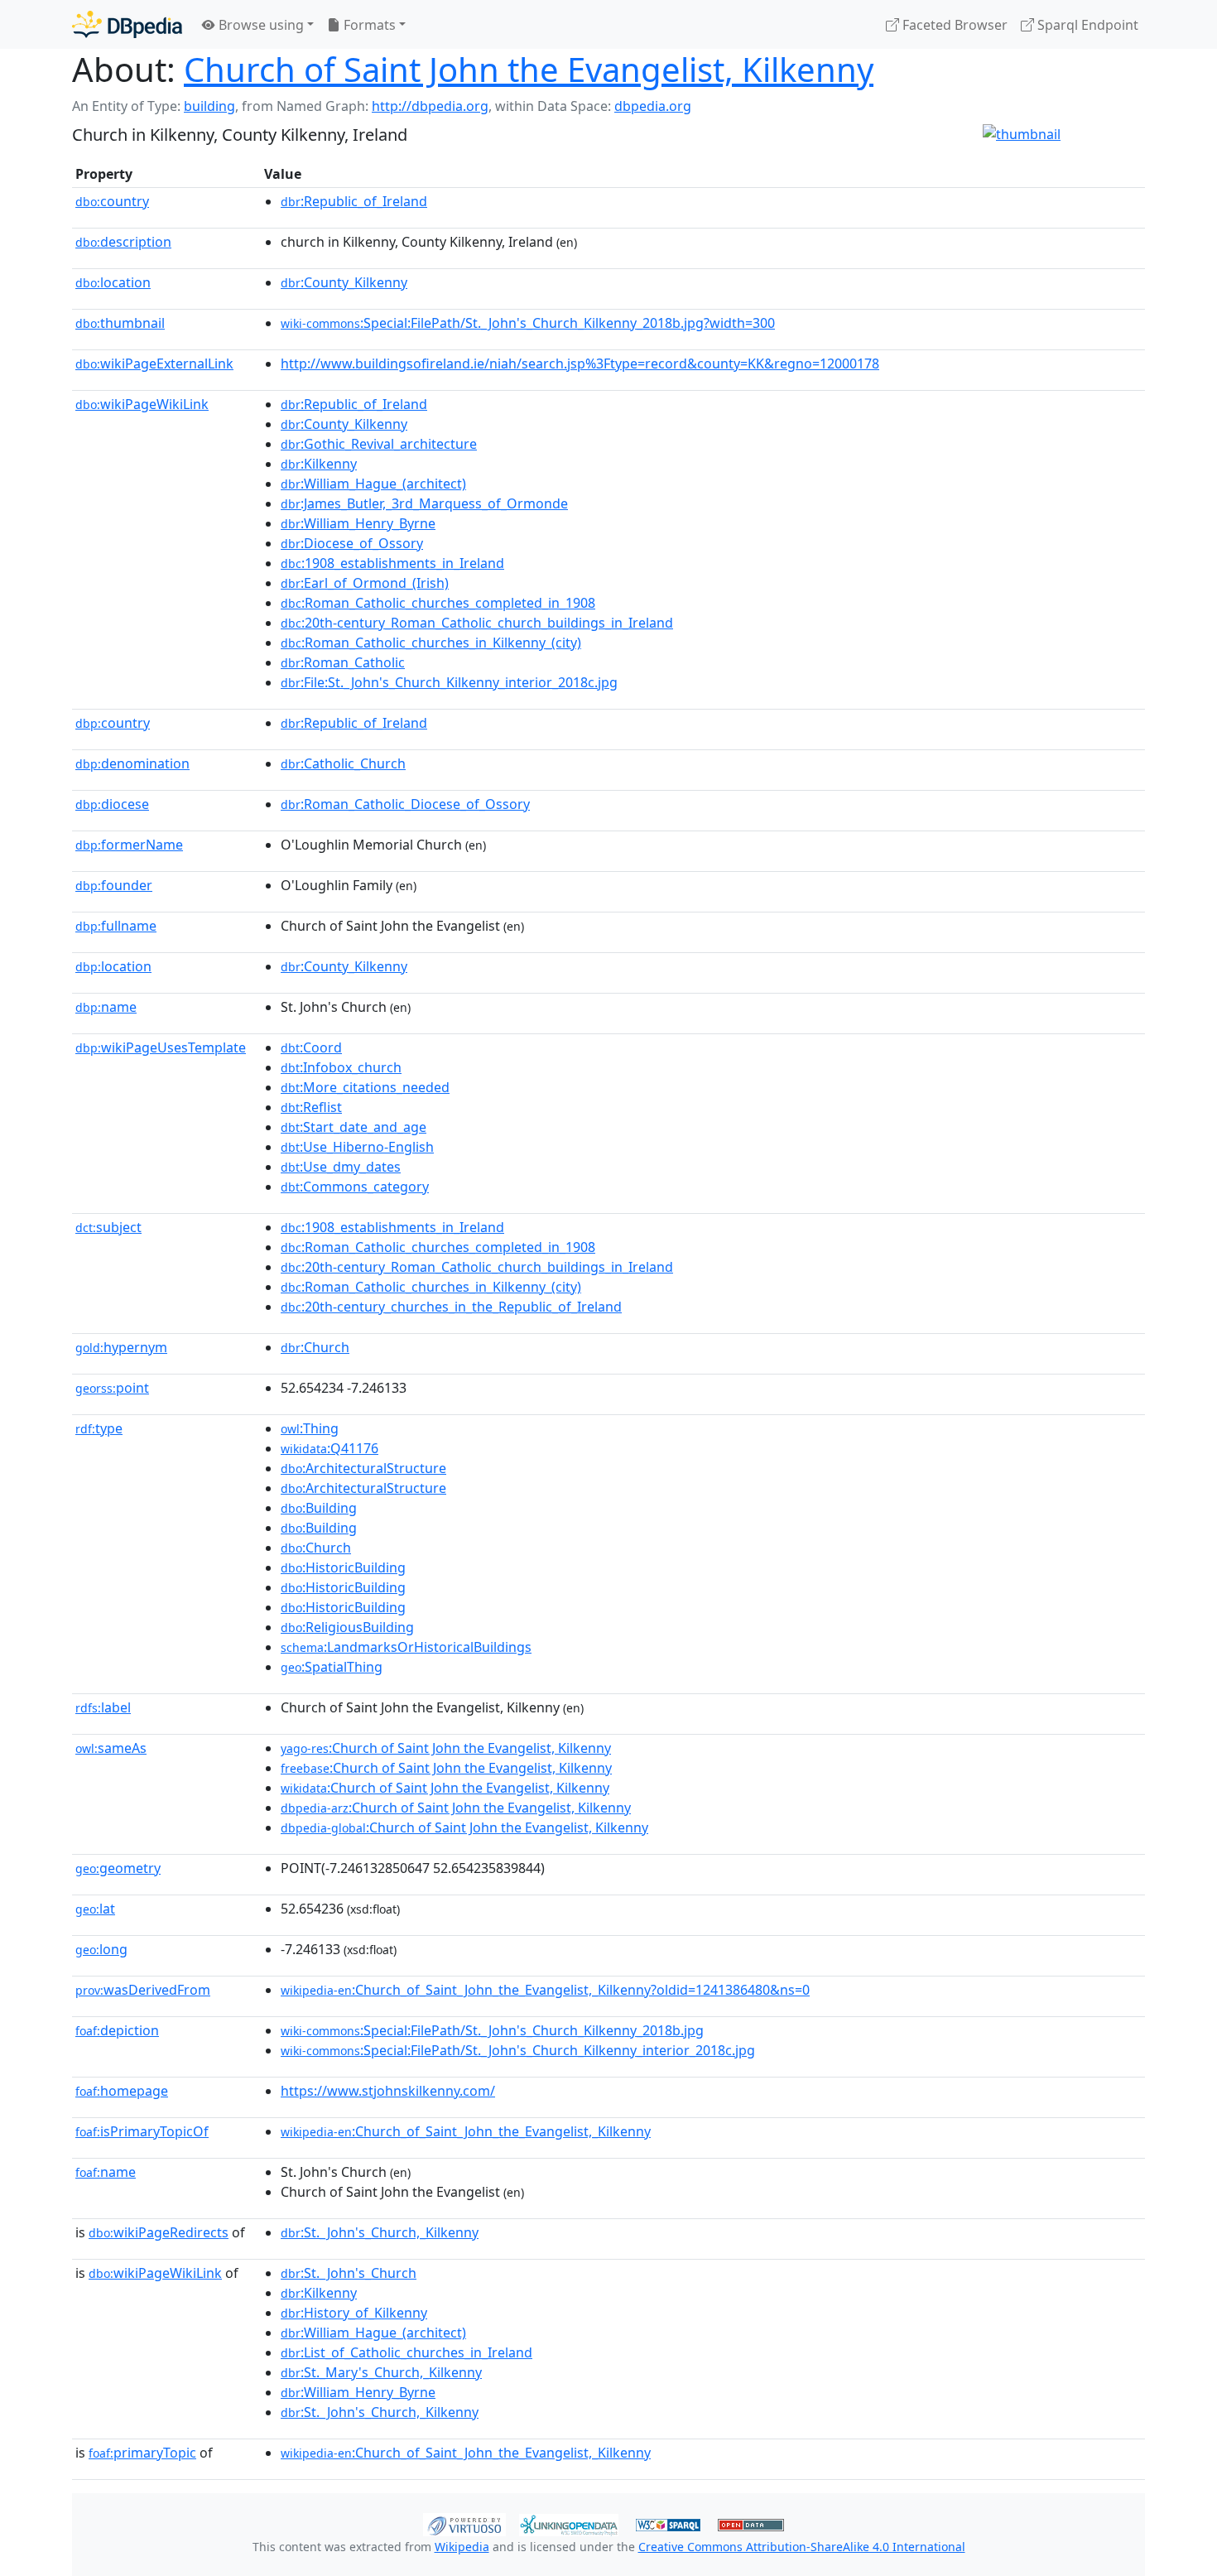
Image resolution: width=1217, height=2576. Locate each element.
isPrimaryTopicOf (142, 2131)
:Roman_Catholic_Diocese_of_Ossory (405, 804)
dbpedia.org (653, 106)
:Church (315, 1347)
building (209, 106)
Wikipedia (462, 2547)
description (123, 242)
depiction (117, 2030)
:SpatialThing (332, 1667)
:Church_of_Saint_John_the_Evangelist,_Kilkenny (466, 2131)
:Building (319, 1508)
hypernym (121, 1347)
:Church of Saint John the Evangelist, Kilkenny (446, 1748)
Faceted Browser (953, 25)
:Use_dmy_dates (341, 1167)
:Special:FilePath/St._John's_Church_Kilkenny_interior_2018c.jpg (518, 2050)
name (106, 1007)
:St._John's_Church (349, 2273)
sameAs (111, 1748)
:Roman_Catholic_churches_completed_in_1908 (438, 603)
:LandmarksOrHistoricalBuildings (406, 1647)
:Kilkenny (319, 464)
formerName (129, 845)
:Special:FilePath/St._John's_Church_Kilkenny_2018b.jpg (492, 2030)
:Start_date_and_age (354, 1127)
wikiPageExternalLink (154, 364)
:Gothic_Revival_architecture (379, 444)
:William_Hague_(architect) (373, 484)
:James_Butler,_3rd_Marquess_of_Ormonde (424, 503)
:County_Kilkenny (344, 282)
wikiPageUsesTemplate (161, 1047)
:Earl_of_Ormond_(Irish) (365, 583)
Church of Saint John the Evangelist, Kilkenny (529, 69)
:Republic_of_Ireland (354, 201)
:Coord (311, 1047)
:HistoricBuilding (343, 1567)
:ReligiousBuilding (347, 1627)
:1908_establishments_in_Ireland (392, 563)
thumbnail (120, 323)
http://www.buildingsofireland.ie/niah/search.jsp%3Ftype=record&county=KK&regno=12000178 (580, 364)
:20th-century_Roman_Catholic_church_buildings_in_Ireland (477, 623)
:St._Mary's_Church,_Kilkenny (381, 2372)
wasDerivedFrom (143, 1990)
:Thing (310, 1428)
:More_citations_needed (365, 1087)
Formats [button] (368, 25)
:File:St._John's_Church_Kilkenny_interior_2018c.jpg (449, 682)
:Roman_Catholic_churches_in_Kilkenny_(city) (431, 643)
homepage (122, 2091)
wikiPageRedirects (159, 2232)
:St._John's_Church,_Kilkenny (380, 2232)
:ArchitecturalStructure (363, 1468)
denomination (132, 763)
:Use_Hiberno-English (357, 1147)
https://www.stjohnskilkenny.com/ (388, 2091)
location (113, 282)
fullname (116, 926)
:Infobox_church (341, 1067)
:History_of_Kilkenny (354, 2313)
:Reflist (311, 1107)
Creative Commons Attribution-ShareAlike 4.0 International (802, 2547)
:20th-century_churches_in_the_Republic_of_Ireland (451, 1307)
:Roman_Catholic (343, 662)
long (101, 1949)
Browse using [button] (260, 25)
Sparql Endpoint (1086, 25)
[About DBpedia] (127, 24)
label (103, 1707)
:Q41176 (330, 1448)
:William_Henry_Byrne (358, 523)
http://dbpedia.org (430, 106)
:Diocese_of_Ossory (352, 543)
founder (114, 885)
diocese (112, 804)
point (112, 1388)
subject (108, 1227)
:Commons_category (355, 1187)
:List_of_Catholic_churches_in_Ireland (406, 2352)
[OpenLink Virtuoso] (464, 2523)
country (112, 201)
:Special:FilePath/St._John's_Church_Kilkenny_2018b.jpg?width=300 (528, 323)
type (99, 1428)
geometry (118, 1868)
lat (95, 1909)
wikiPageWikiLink (142, 404)
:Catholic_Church (343, 763)
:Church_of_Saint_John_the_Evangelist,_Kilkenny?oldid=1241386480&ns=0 (545, 1990)
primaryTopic (142, 2453)
